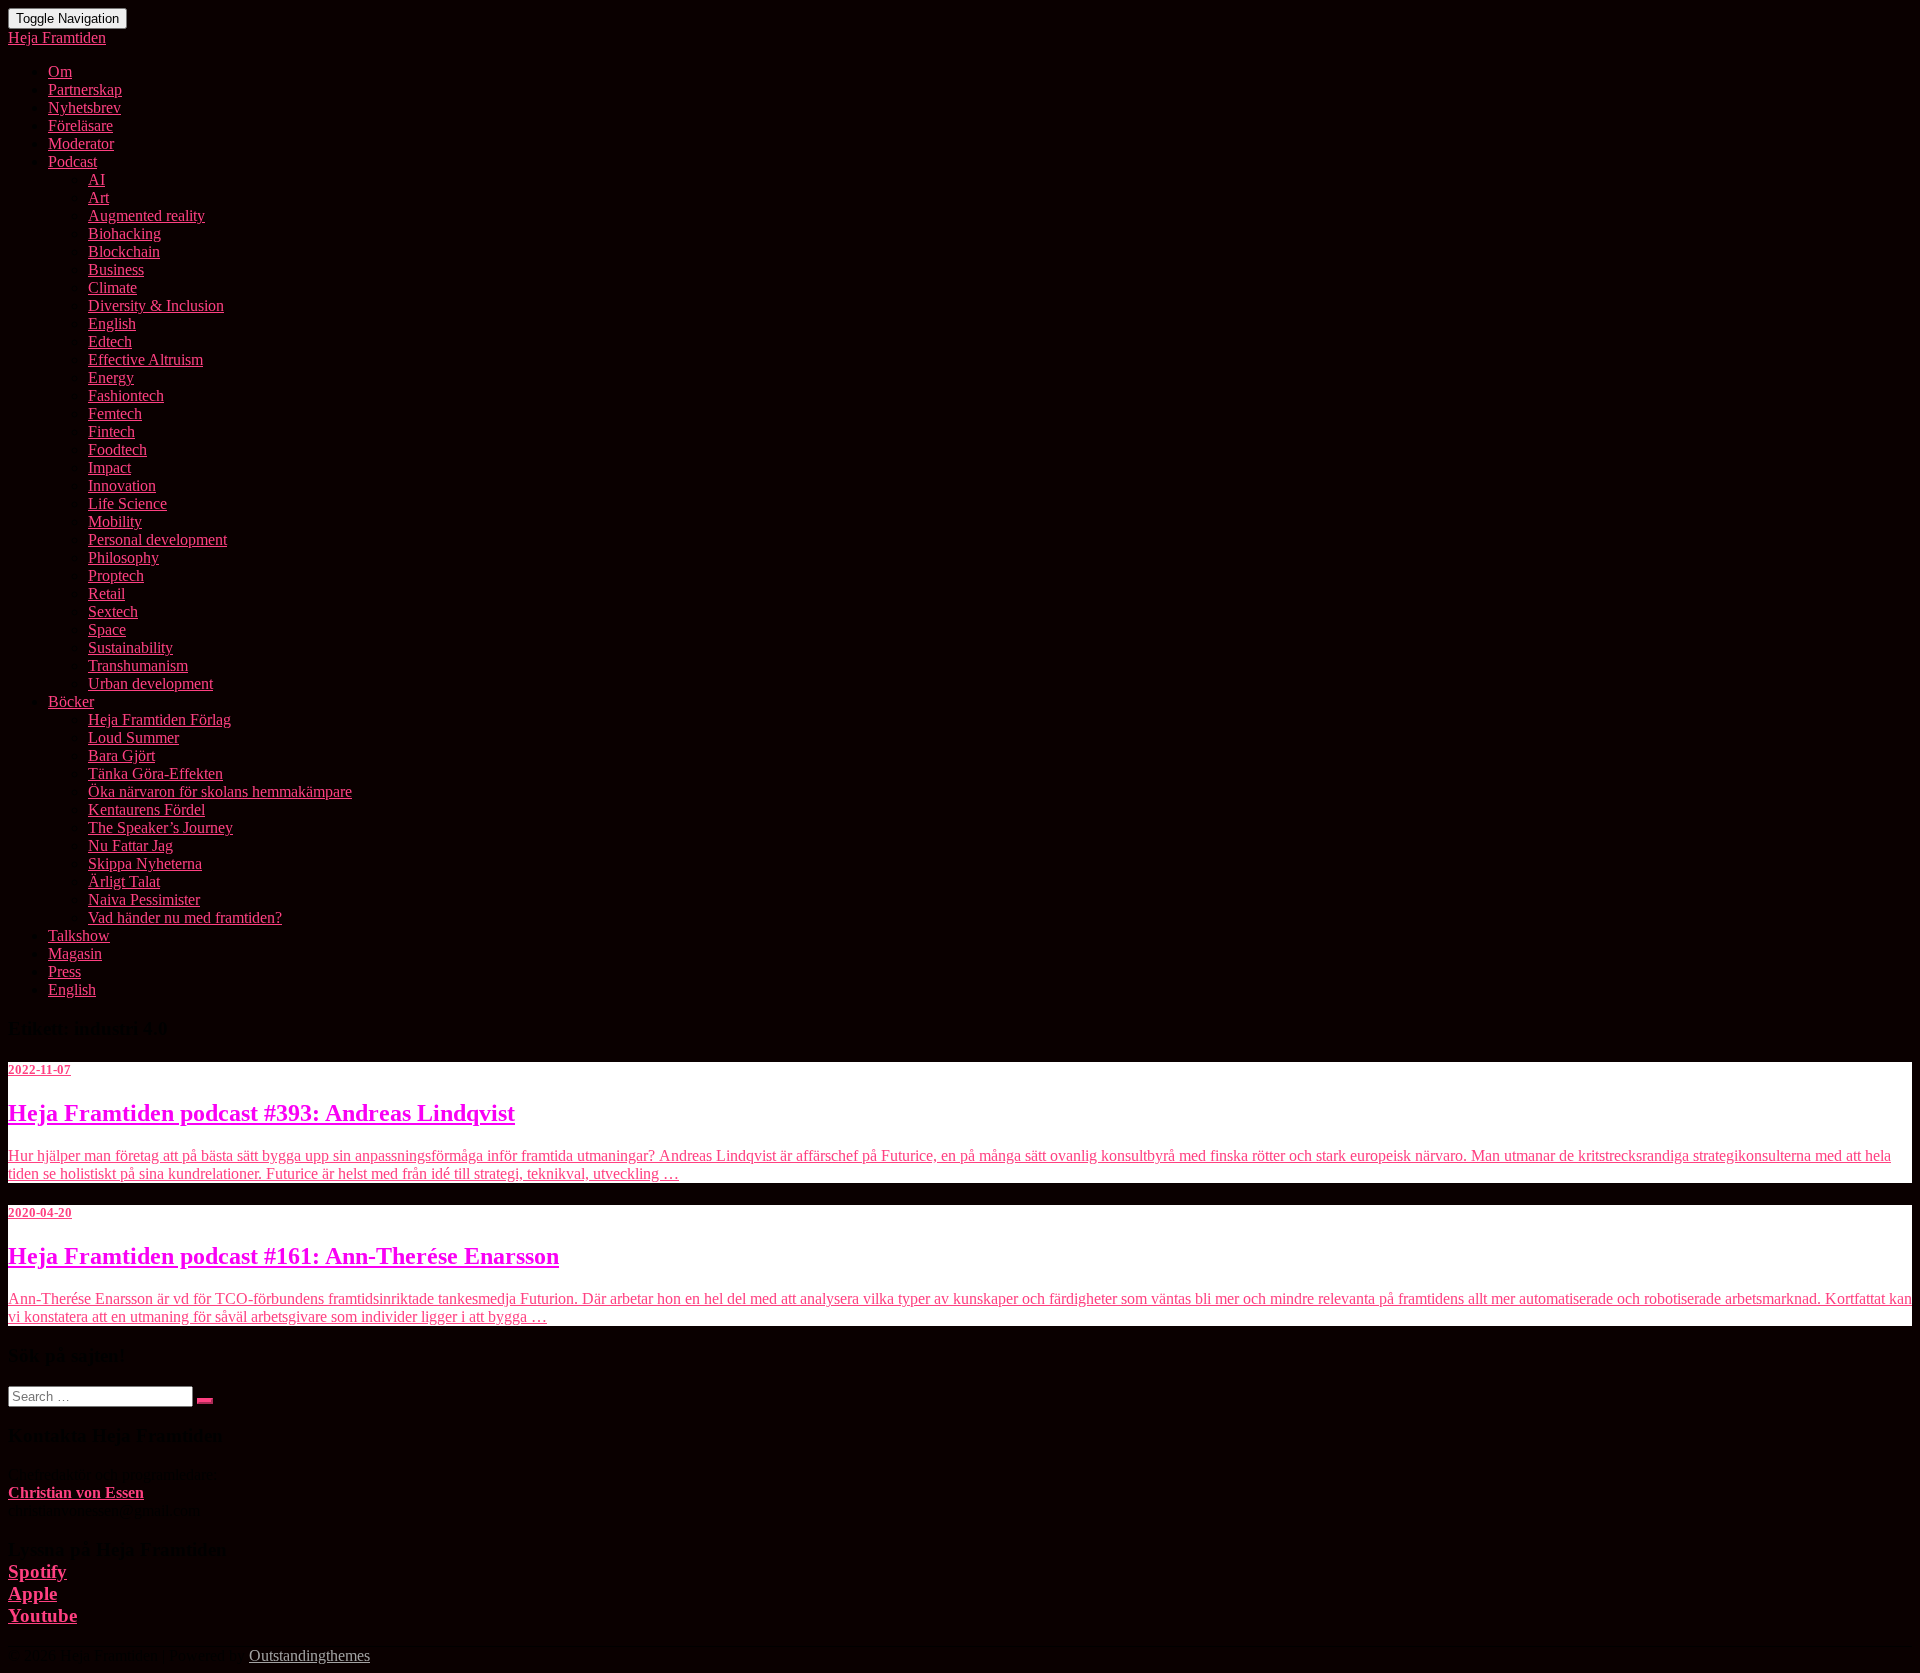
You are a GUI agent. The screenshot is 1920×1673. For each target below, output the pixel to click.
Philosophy (123, 557)
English (112, 323)
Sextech (113, 611)
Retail (106, 593)
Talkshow (79, 935)
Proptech (116, 575)
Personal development (157, 539)
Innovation (122, 485)
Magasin (75, 953)
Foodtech (117, 449)
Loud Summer (133, 737)
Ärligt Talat (124, 881)
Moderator (81, 143)
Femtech (115, 413)
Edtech (110, 341)
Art (98, 197)
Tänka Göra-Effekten (155, 773)
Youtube (42, 1615)
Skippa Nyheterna (145, 863)
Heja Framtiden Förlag (159, 719)
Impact (109, 467)
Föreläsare (80, 125)
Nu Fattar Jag (130, 845)
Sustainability (130, 647)
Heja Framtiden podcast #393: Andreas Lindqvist (261, 1113)
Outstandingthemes (309, 1655)
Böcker (71, 701)
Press (64, 971)
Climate (112, 287)
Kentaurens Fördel (146, 809)
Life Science (127, 503)
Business (116, 269)
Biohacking (124, 233)
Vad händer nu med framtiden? (185, 917)
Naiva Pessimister (144, 899)
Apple (32, 1593)
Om (60, 71)
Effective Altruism (145, 359)
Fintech (111, 431)
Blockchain (124, 251)
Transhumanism (138, 665)
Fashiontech (126, 395)
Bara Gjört (121, 755)
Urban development (150, 683)
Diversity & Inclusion (156, 305)
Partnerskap (85, 89)
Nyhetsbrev (84, 107)
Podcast (72, 161)
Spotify (37, 1571)
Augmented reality (146, 215)
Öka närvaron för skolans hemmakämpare (220, 791)
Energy (111, 377)
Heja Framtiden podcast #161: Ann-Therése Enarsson (283, 1256)
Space (107, 629)
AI (96, 179)
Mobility (115, 521)
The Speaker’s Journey (160, 827)
